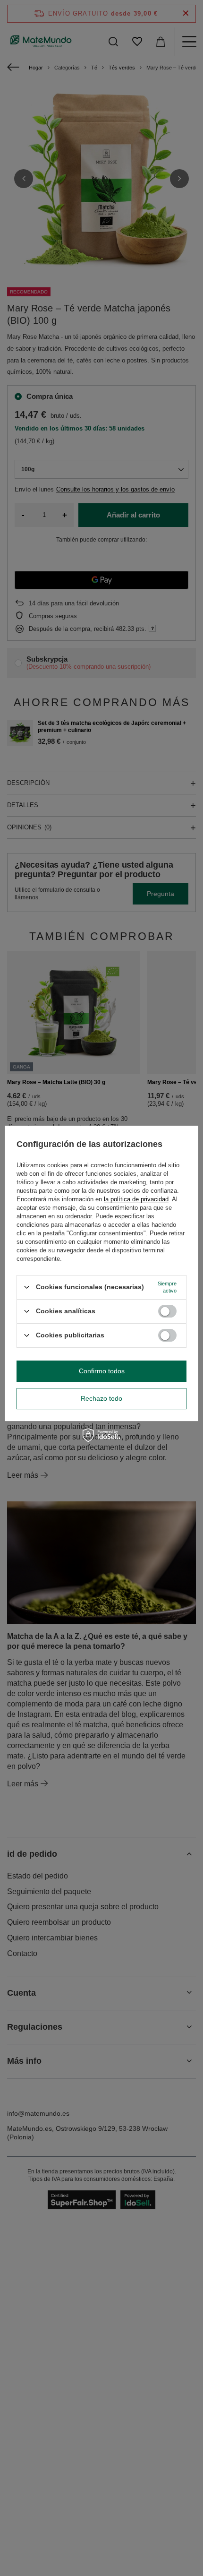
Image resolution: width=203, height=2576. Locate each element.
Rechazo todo (101, 1398)
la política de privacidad (136, 1199)
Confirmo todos (102, 1371)
